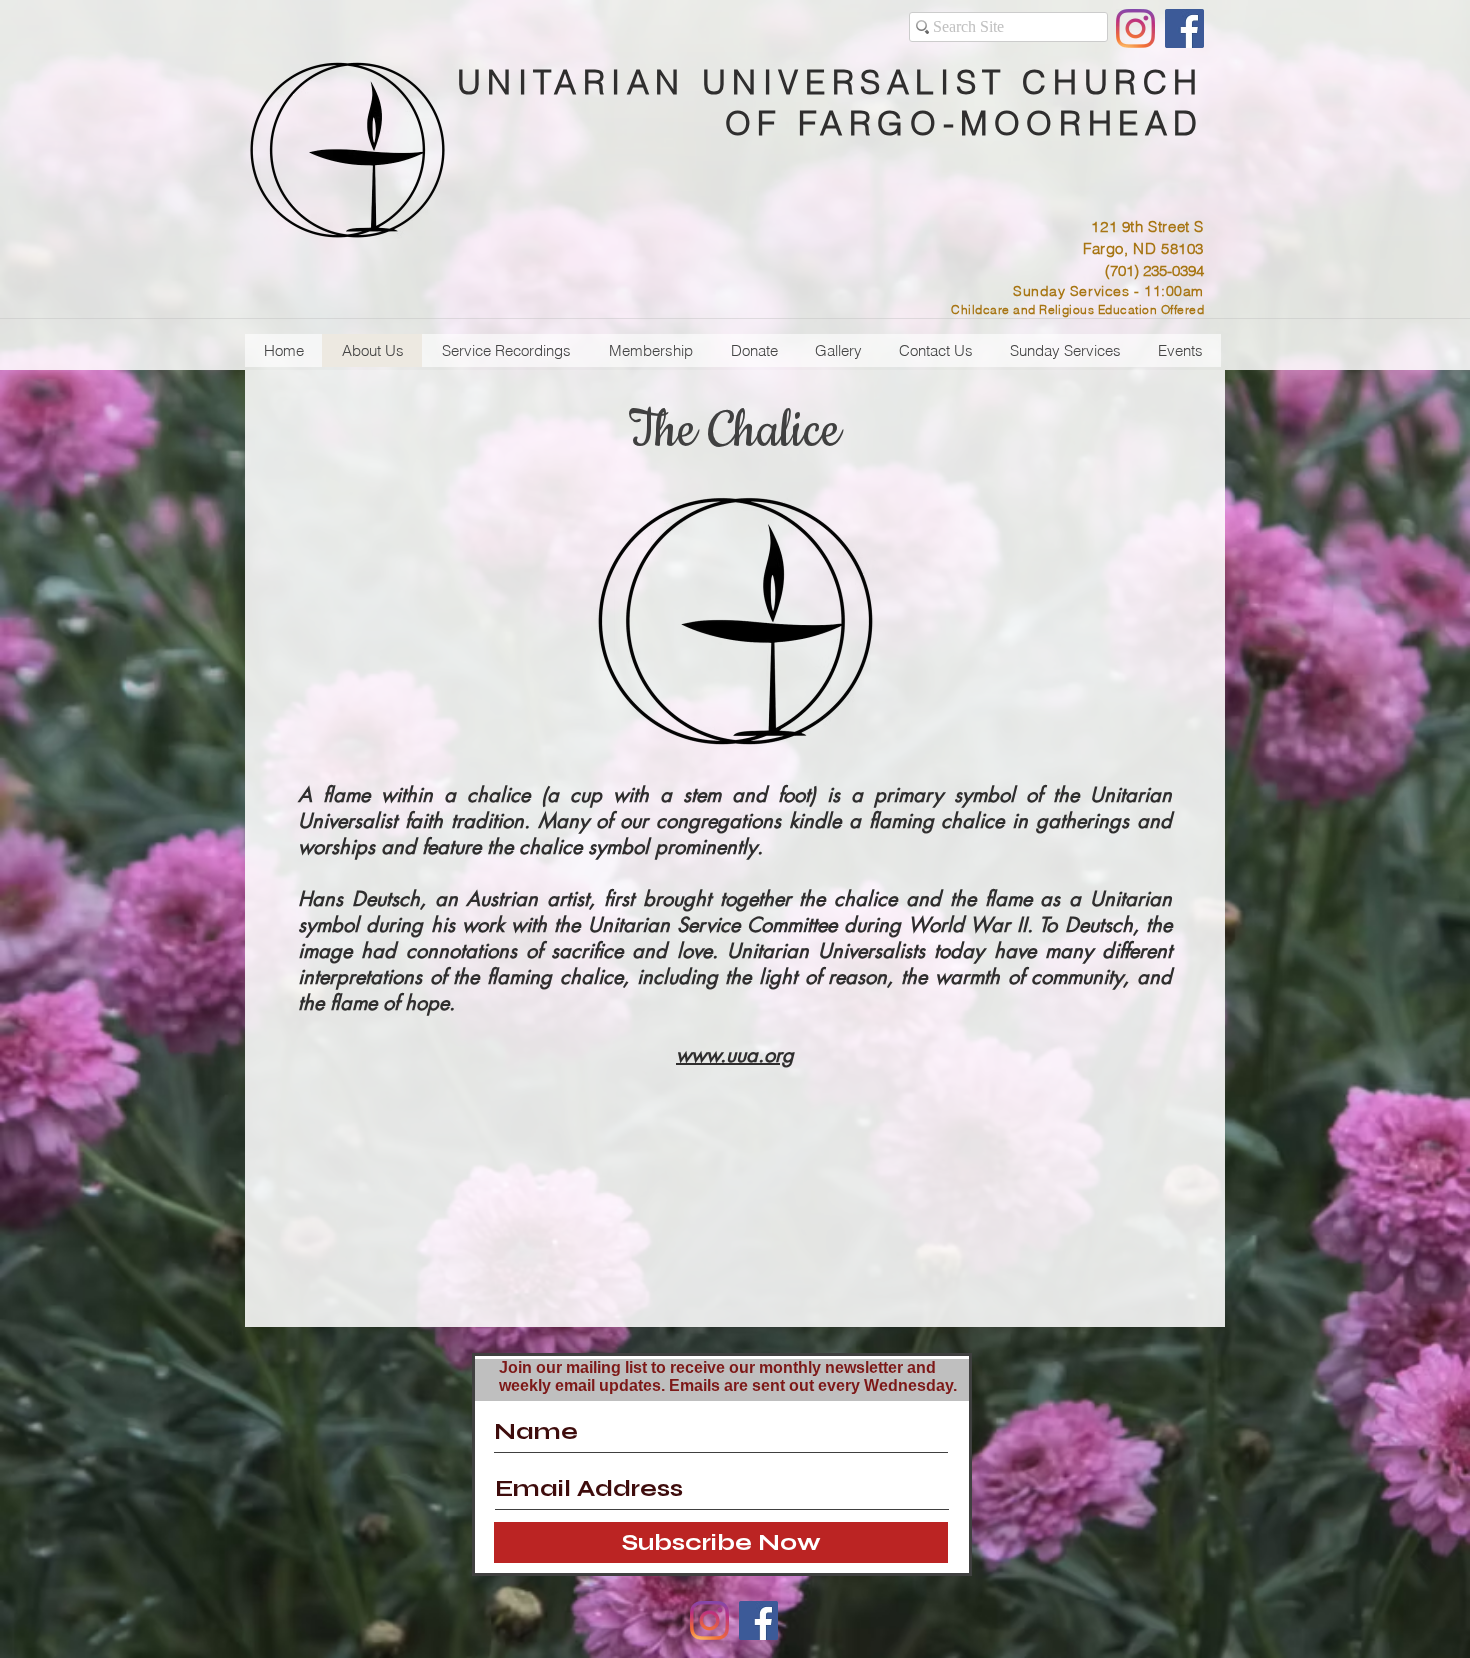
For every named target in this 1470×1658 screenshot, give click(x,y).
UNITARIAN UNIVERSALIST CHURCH (830, 82)
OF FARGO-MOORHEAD (964, 123)
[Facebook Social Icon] (1184, 28)
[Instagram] (1135, 28)
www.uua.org (735, 1055)
